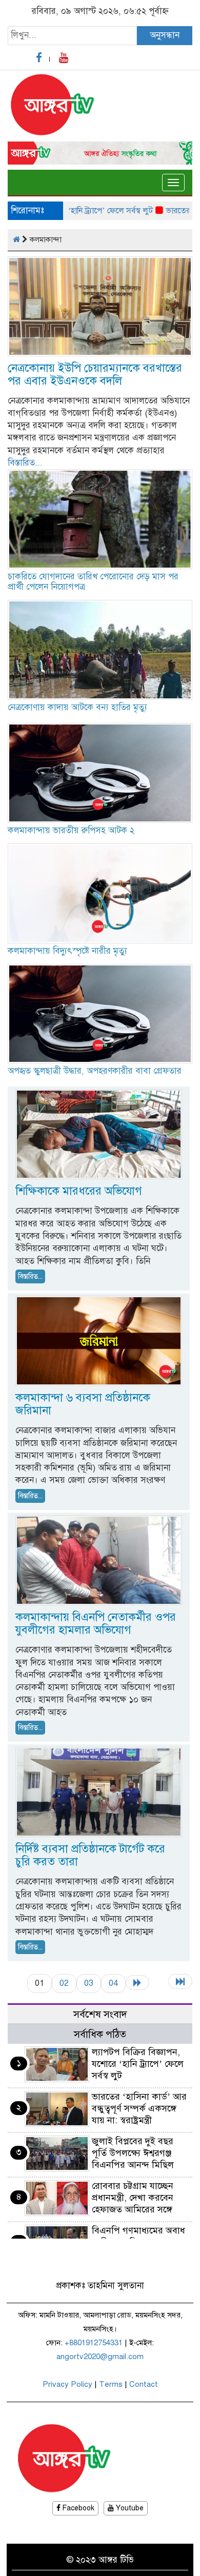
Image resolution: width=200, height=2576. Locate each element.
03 (89, 1983)
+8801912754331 (94, 2343)
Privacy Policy (67, 2384)
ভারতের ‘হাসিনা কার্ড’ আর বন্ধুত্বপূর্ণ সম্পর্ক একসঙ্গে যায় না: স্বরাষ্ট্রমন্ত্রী (139, 2108)
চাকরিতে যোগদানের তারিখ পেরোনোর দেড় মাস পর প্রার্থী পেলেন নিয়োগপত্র (93, 582)
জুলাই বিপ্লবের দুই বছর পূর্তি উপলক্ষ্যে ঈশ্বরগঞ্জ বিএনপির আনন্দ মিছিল (133, 2153)
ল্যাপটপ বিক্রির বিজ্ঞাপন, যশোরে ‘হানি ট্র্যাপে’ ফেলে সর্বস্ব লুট (138, 2064)
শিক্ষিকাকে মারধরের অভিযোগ (79, 1191)
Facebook (77, 2508)
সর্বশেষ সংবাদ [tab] (100, 2014)
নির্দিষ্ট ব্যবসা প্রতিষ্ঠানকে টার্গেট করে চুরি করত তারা (90, 1855)
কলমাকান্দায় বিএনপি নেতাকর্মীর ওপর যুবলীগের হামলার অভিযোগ (96, 1623)
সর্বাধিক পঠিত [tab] (100, 2034)
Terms (111, 2384)
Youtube (129, 2508)
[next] (137, 1983)
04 (113, 1983)
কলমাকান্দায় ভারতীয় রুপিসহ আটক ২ (71, 830)
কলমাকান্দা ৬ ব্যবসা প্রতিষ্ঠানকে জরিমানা (83, 1404)
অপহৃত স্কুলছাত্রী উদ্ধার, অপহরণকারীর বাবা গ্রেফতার (95, 1071)
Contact (144, 2384)
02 (64, 1983)
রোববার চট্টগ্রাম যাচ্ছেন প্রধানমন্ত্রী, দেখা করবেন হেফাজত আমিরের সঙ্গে (133, 2198)
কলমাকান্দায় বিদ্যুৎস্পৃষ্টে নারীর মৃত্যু (67, 951)
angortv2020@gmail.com (100, 2357)
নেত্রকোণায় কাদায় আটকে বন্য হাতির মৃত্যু (77, 707)
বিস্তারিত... (25, 463)
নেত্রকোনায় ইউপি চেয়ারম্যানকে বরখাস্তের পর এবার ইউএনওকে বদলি (95, 374)
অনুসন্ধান (165, 35)
